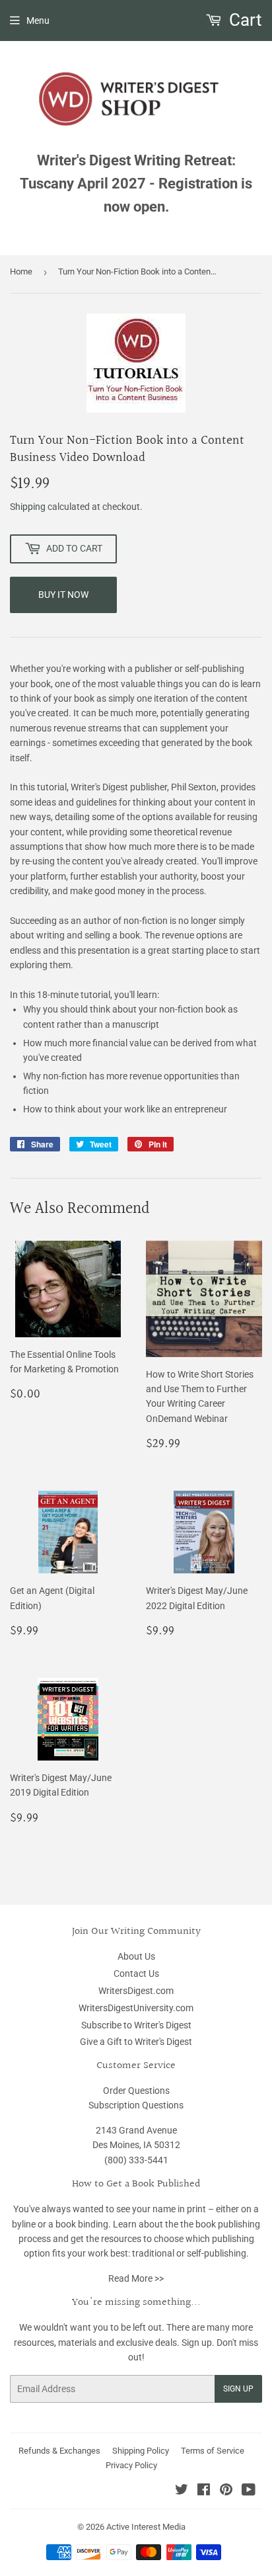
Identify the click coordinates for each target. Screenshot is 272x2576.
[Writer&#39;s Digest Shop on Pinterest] (226, 2491)
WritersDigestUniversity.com (136, 2008)
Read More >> (136, 2278)
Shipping (28, 507)
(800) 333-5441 (136, 2160)
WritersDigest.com (136, 1991)
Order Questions (136, 2091)
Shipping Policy (141, 2451)
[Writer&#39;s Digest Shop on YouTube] (249, 2491)
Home (21, 271)
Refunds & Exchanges (59, 2451)
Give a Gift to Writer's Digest (136, 2042)
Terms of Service (213, 2451)
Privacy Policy (131, 2465)
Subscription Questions (136, 2105)
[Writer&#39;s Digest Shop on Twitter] (182, 2491)
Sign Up (238, 2389)
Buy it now (63, 595)
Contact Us (136, 1974)
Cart (244, 20)
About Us (136, 1956)
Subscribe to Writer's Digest (136, 2025)
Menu (38, 21)
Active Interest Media (146, 2527)
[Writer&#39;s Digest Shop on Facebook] (204, 2491)
